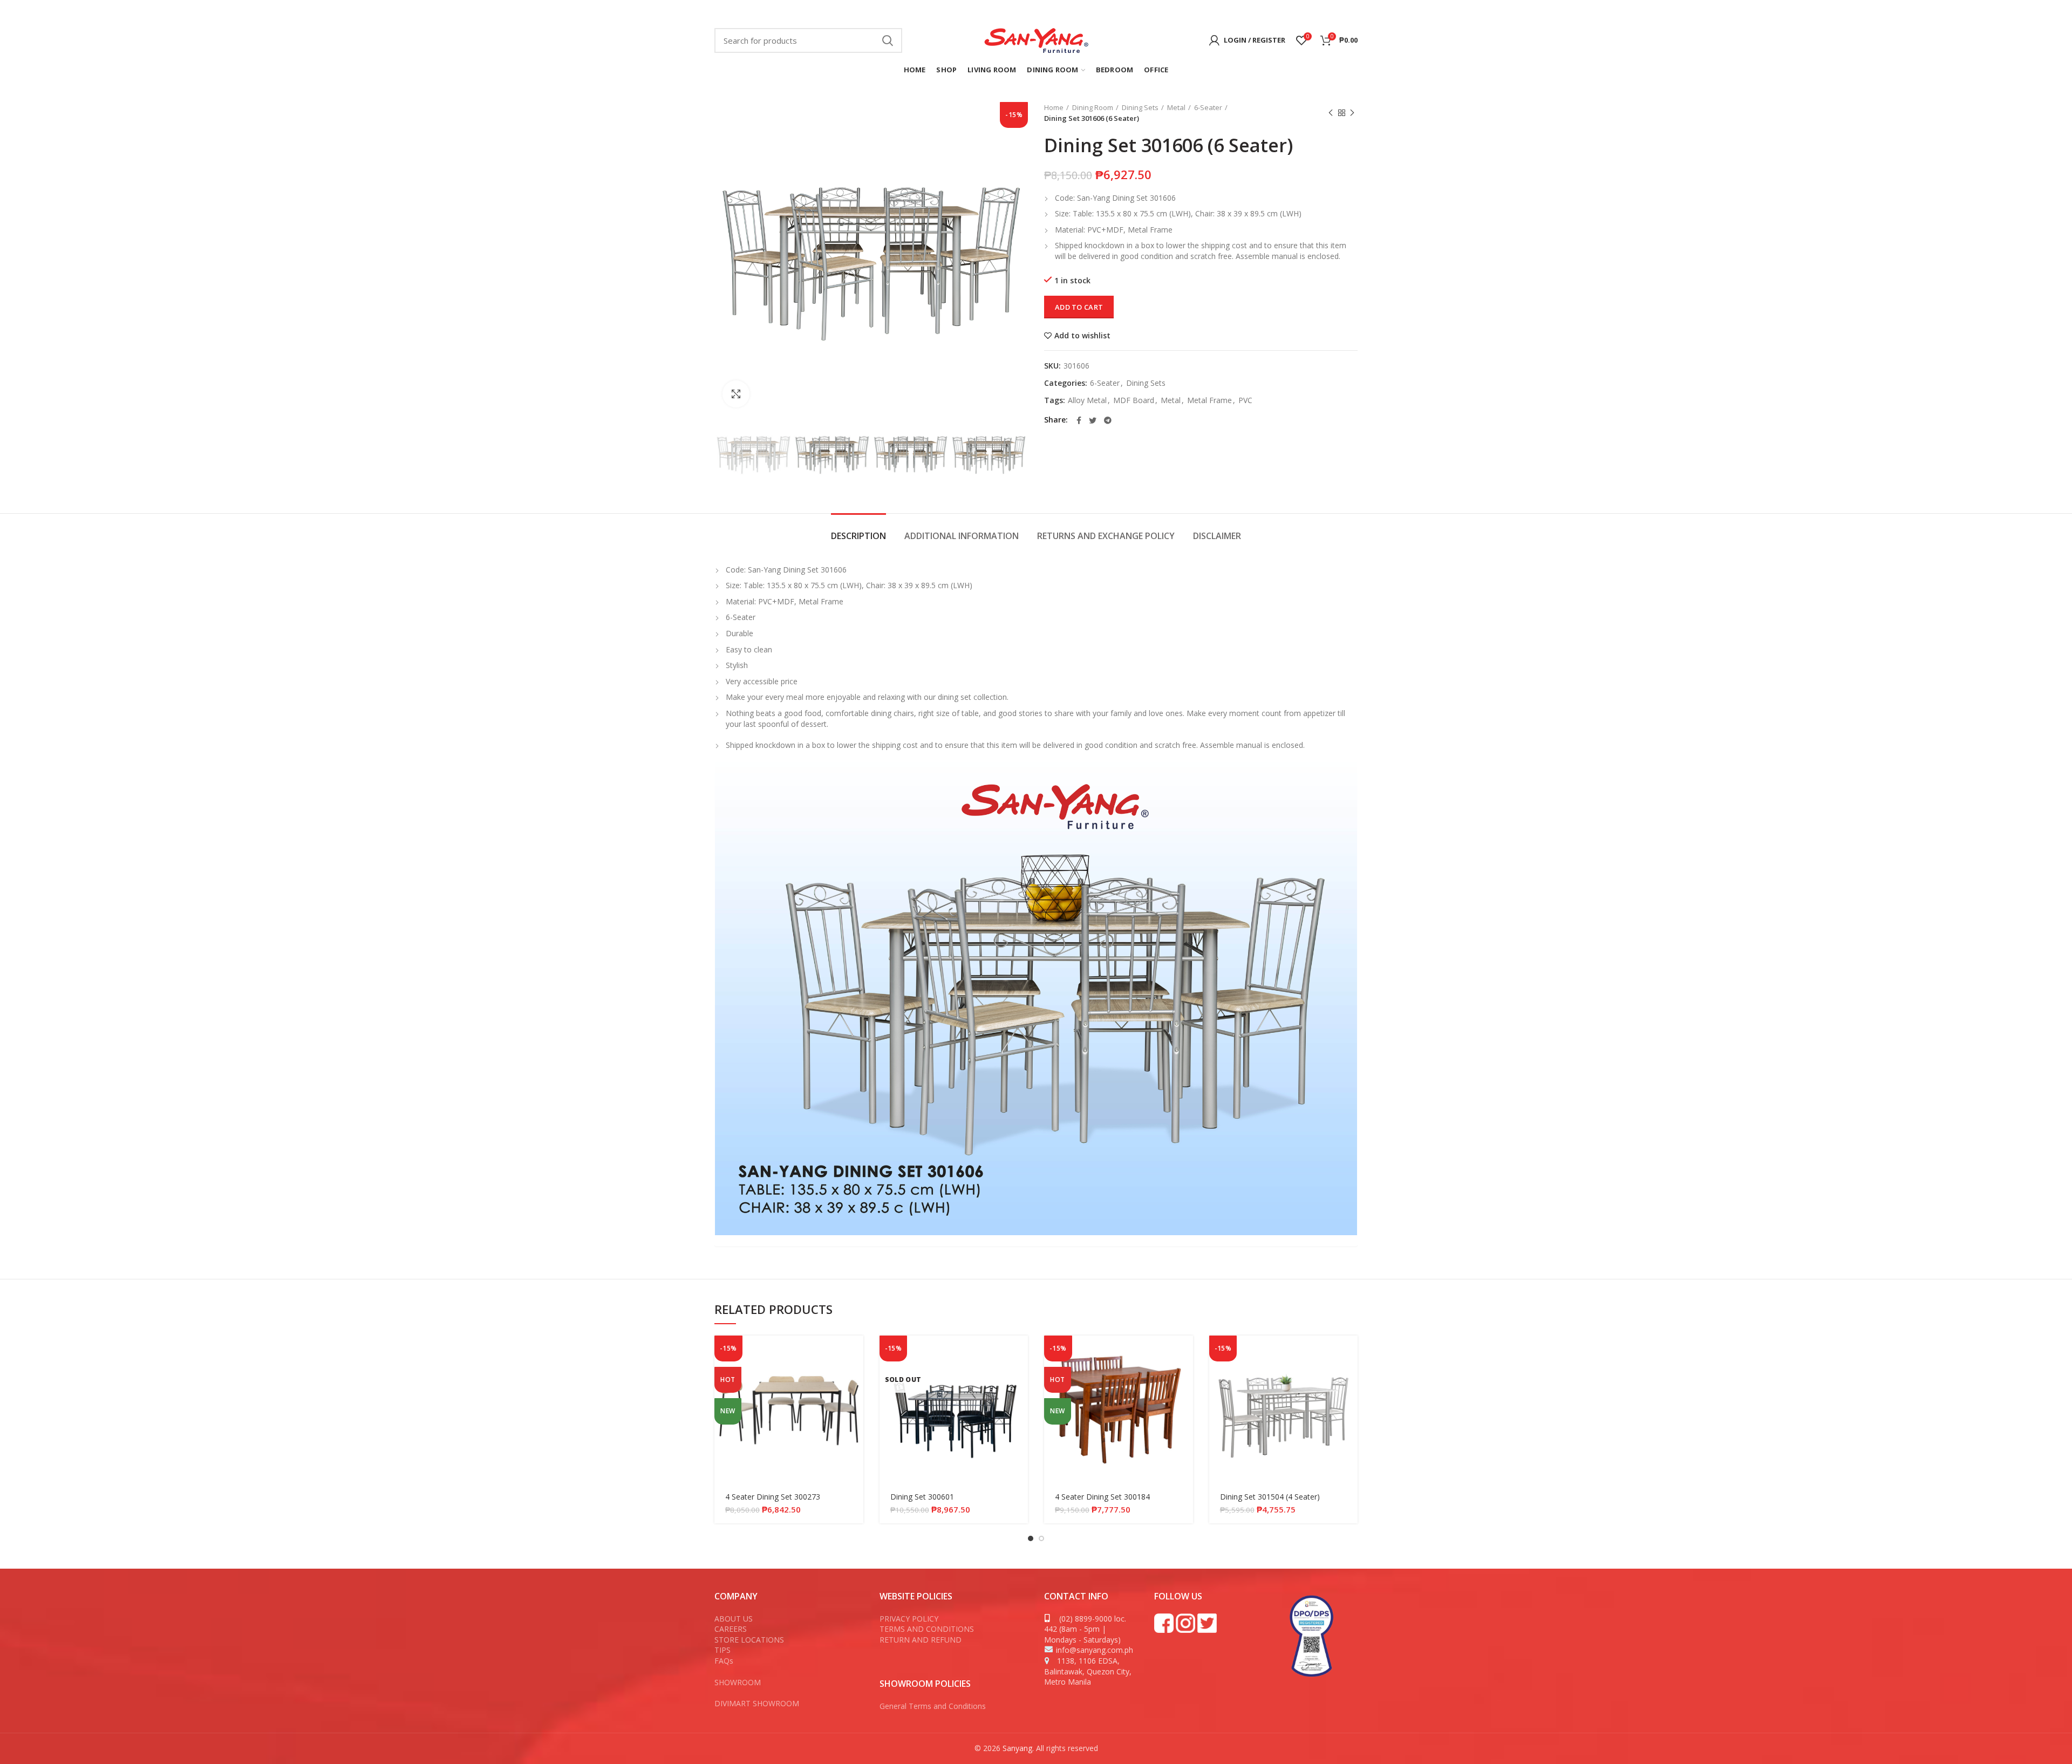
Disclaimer (1217, 536)
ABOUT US (734, 1619)
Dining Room (1093, 107)
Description (858, 536)
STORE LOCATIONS (749, 1640)
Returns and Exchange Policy (1106, 536)
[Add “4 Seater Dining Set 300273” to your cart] (855, 1353)
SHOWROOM (738, 1682)
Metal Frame (1209, 401)
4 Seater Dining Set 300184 (1102, 1497)
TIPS (723, 1650)
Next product (1352, 113)
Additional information (962, 536)
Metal (1176, 107)
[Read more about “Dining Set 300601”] (1020, 1353)
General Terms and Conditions (934, 1706)
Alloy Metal (1087, 401)
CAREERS (731, 1629)
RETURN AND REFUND (921, 1640)
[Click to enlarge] (736, 394)
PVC (1245, 401)
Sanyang (1017, 1748)
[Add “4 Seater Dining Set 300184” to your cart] (1185, 1353)
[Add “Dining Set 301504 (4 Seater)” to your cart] (1349, 1353)
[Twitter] (1232, 11)
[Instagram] (1247, 11)
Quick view (855, 1377)
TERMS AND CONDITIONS (927, 1629)
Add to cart (1079, 307)
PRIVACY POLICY (909, 1619)
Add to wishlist (1082, 336)
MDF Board (1134, 401)
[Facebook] (1219, 11)
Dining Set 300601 (922, 1497)
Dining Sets (1140, 107)
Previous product (1331, 113)
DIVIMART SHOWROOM (757, 1703)
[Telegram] (1108, 420)
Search (888, 40)
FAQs (724, 1661)
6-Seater (1208, 107)
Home (1054, 107)
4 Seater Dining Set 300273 (773, 1497)
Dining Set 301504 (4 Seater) (1270, 1497)
